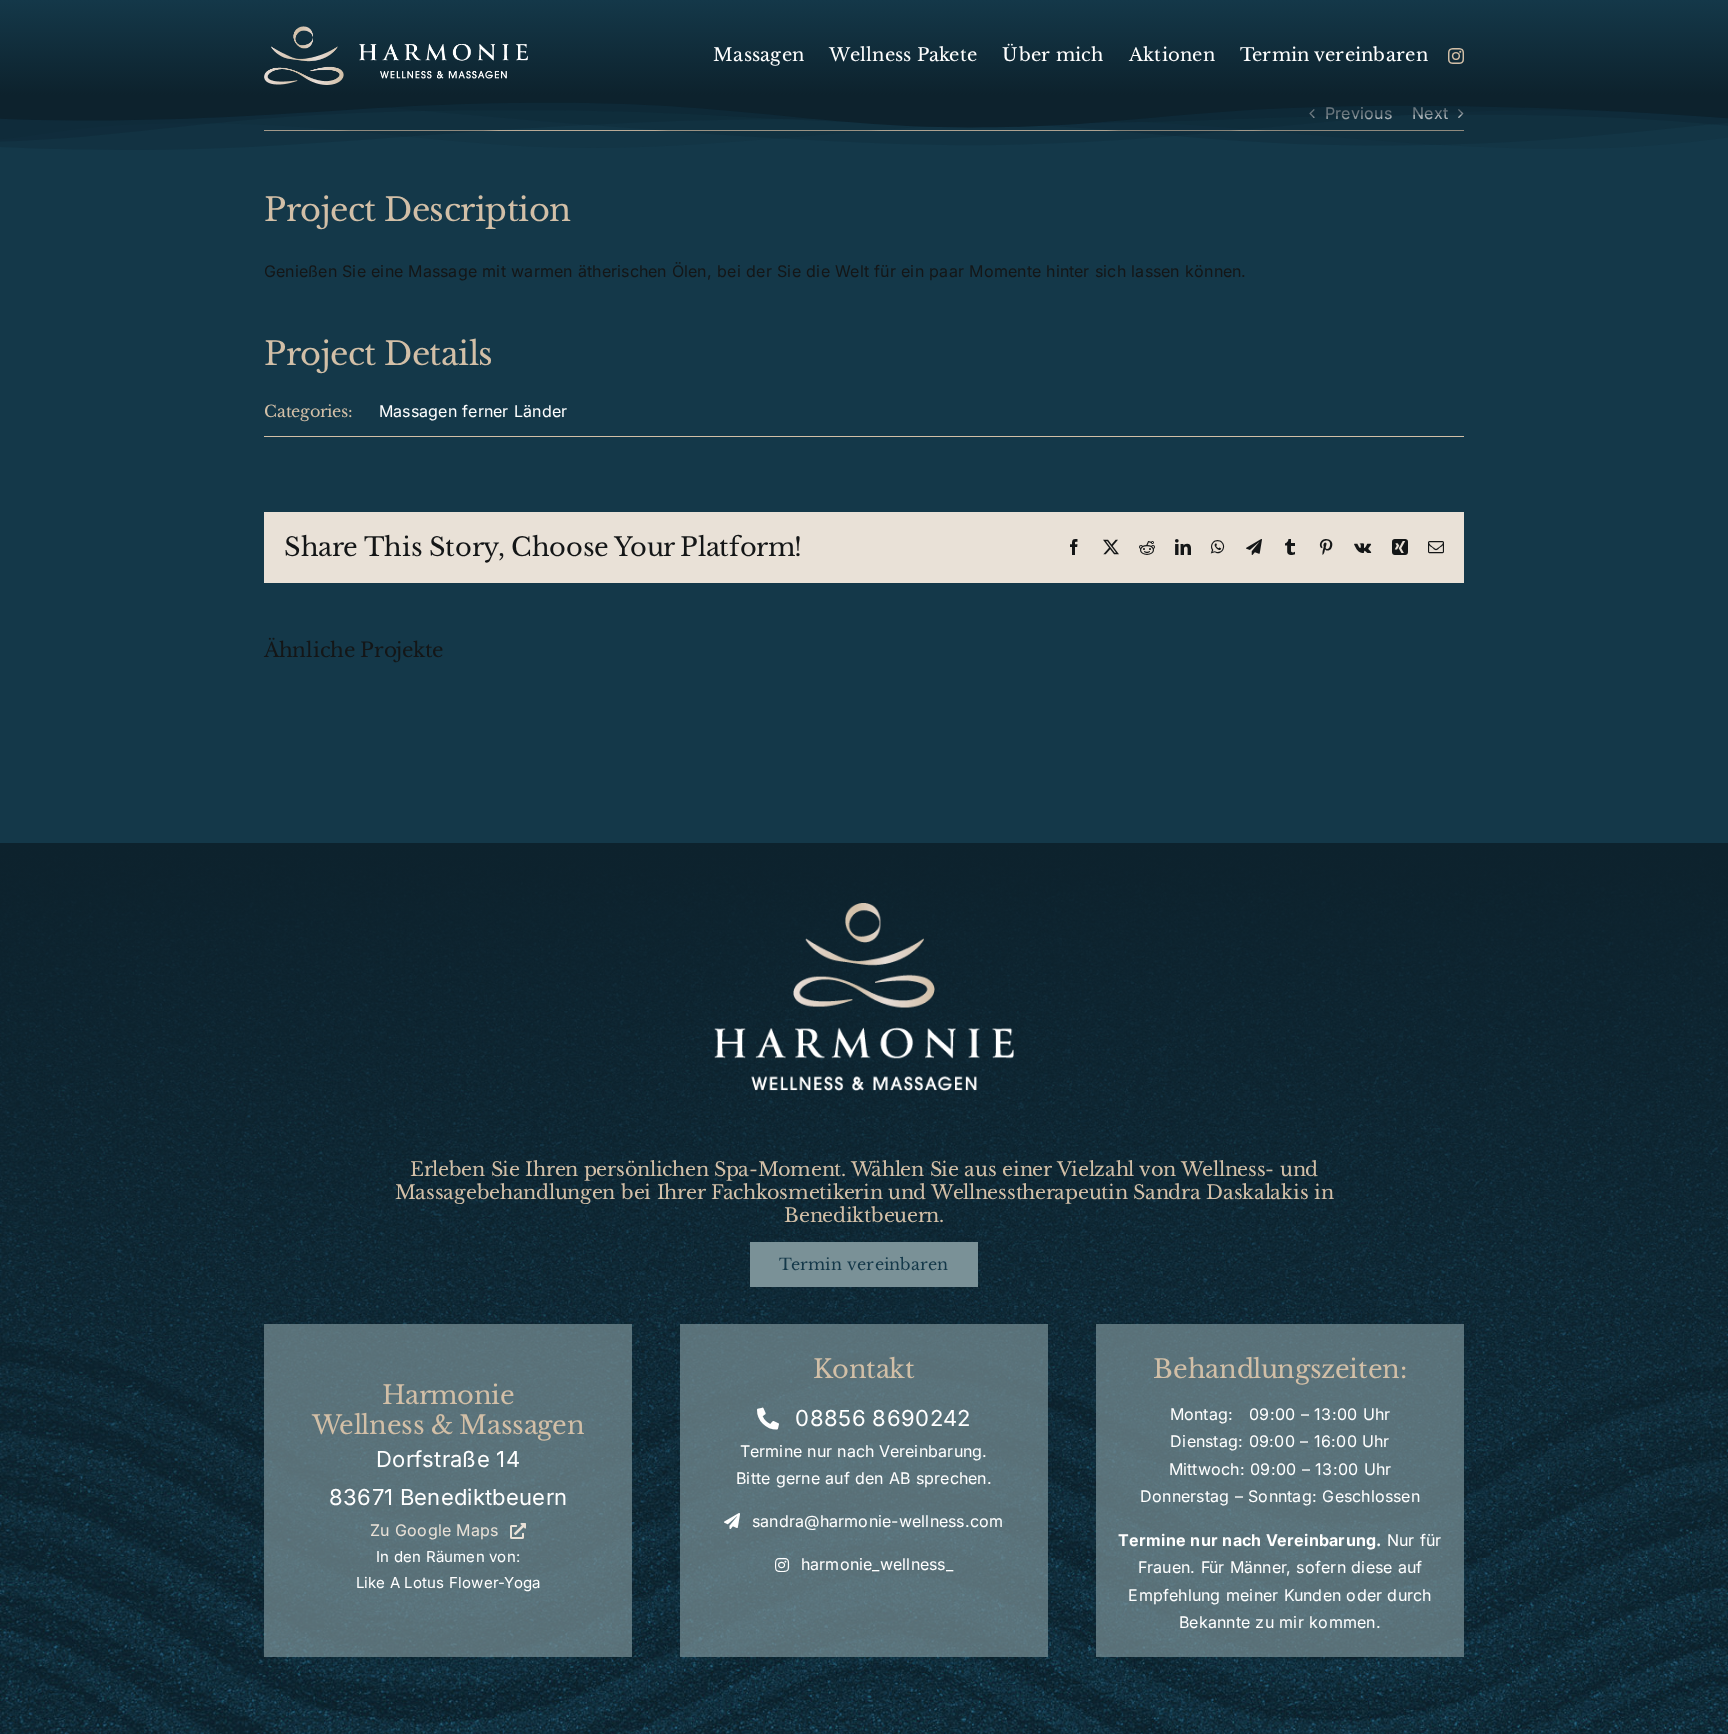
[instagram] (1456, 56)
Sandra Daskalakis (1220, 1192)
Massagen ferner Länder (473, 411)
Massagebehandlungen (505, 1192)
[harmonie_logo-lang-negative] (396, 34)
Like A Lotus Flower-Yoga (448, 1582)
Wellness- (1227, 1169)
